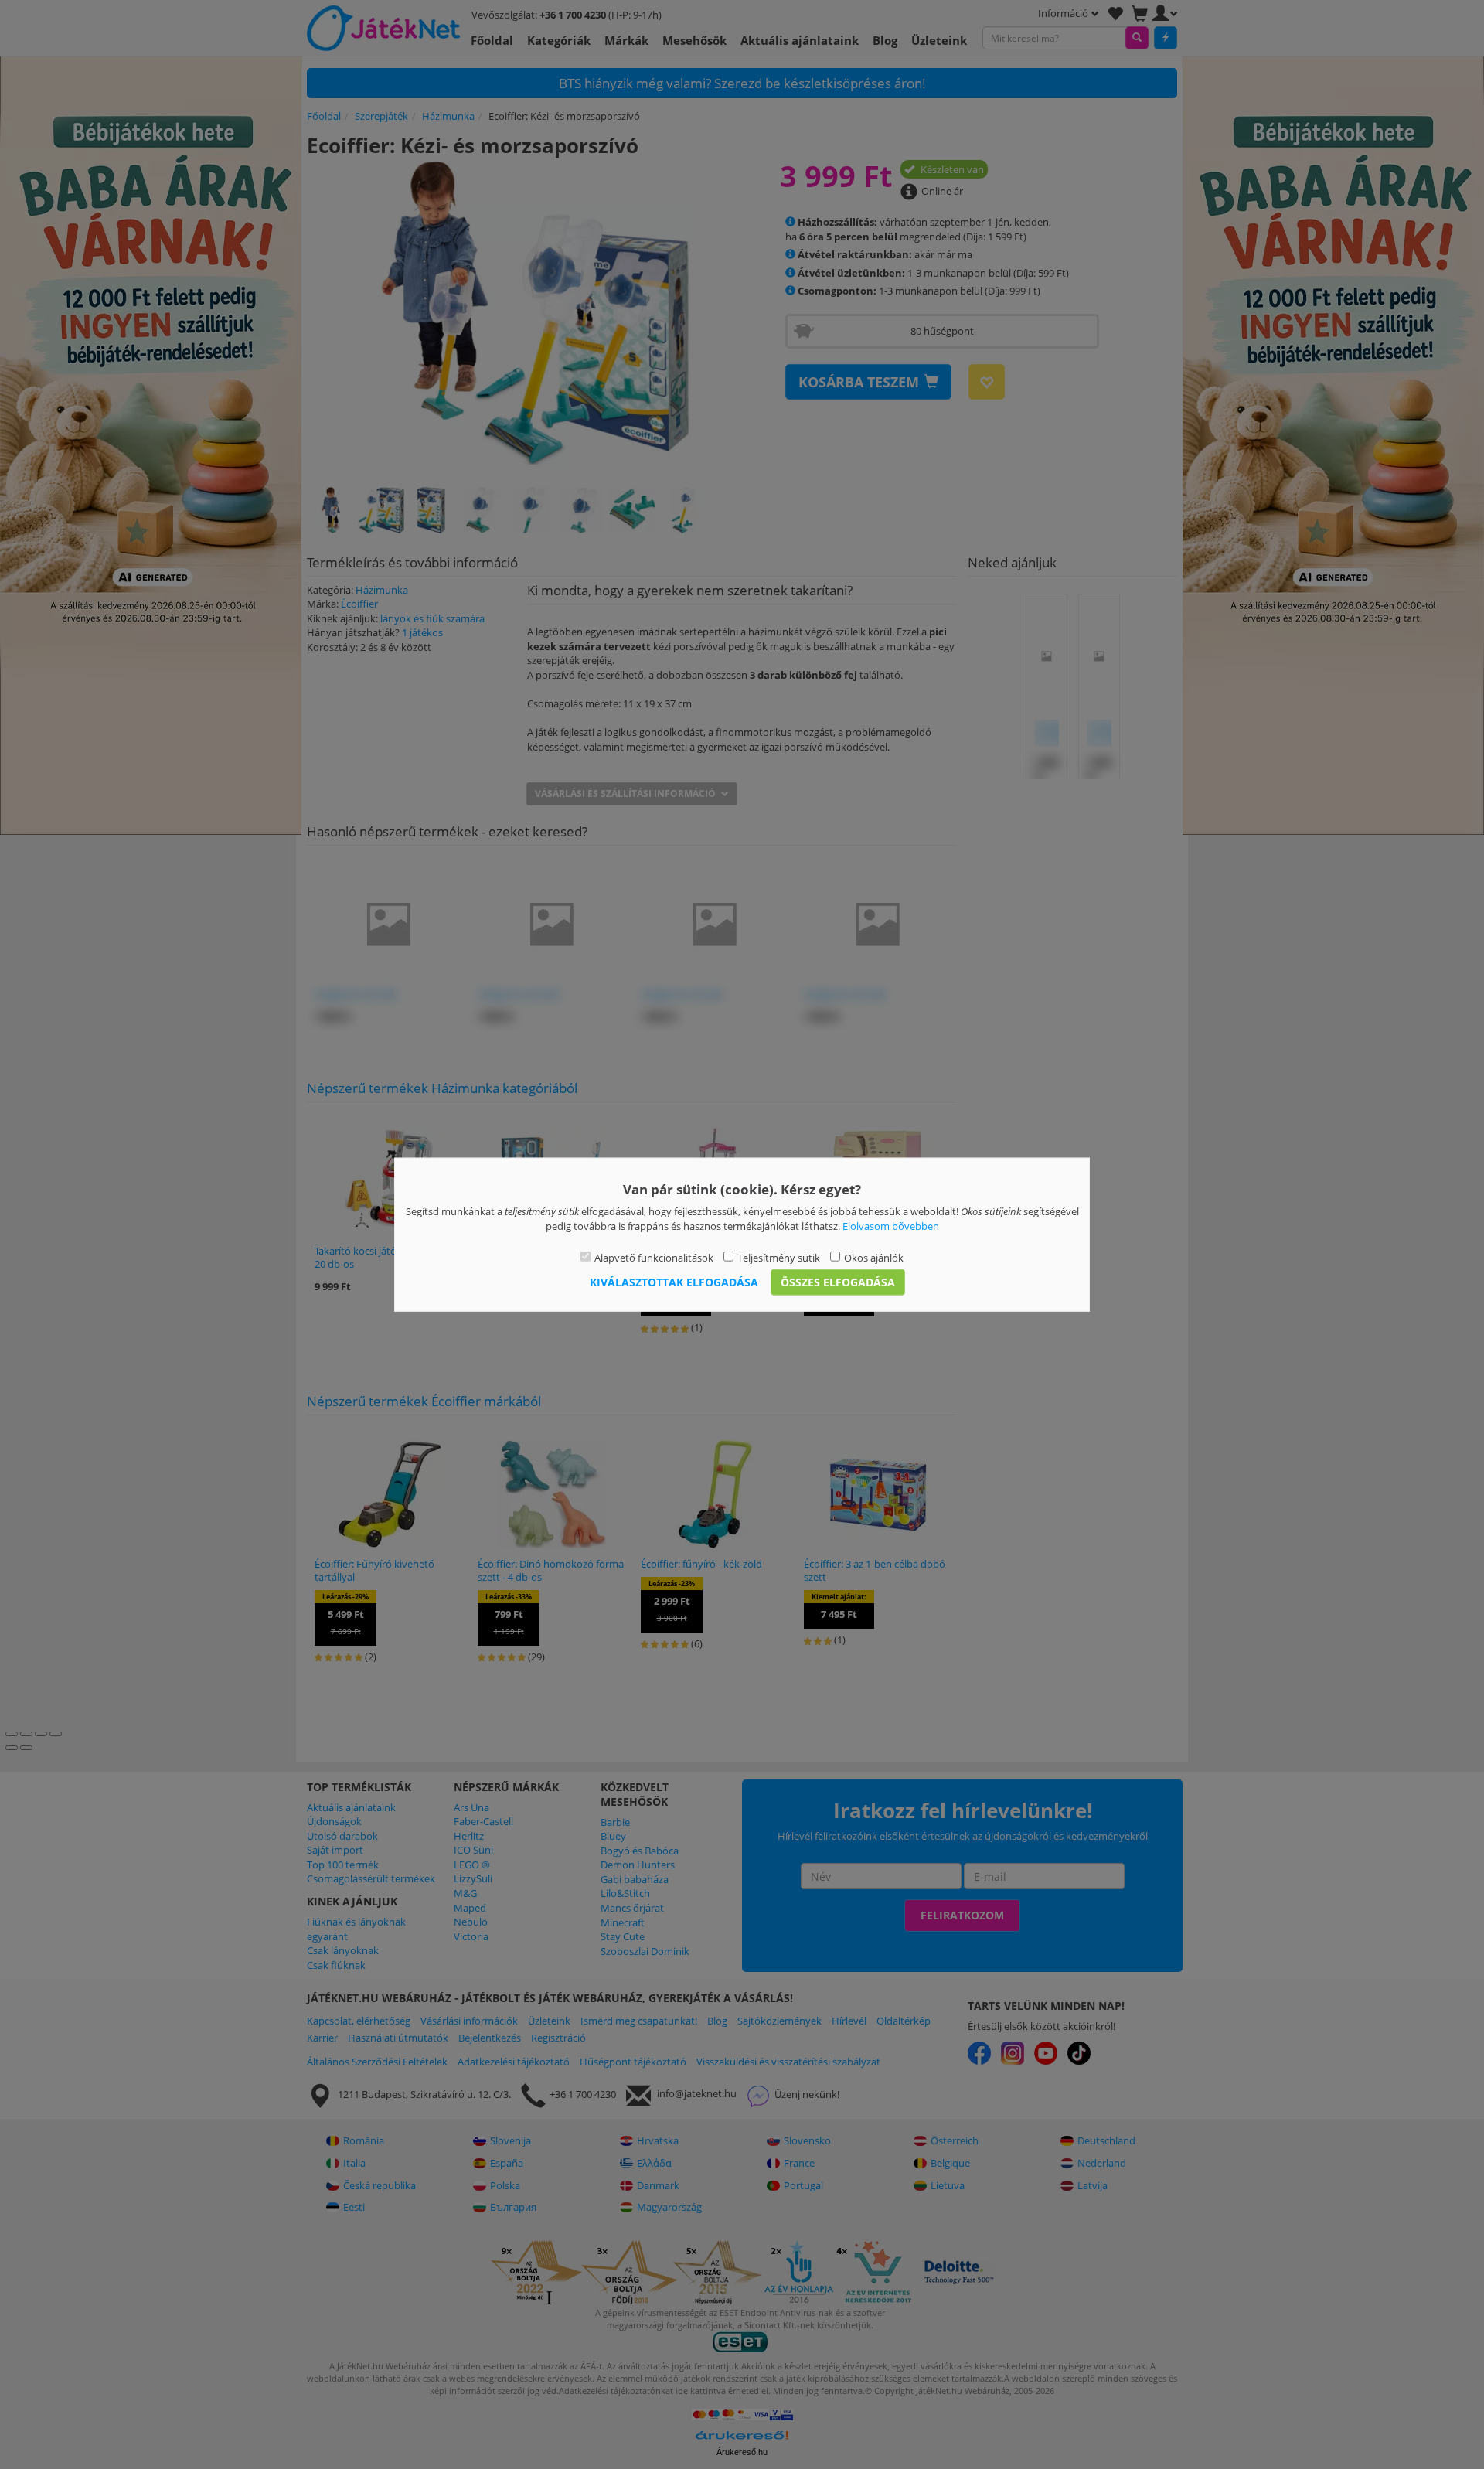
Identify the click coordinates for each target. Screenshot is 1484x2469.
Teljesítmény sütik (779, 1258)
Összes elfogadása (838, 1281)
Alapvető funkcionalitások (654, 1258)
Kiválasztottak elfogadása (674, 1281)
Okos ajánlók (874, 1258)
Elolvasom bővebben (891, 1225)
